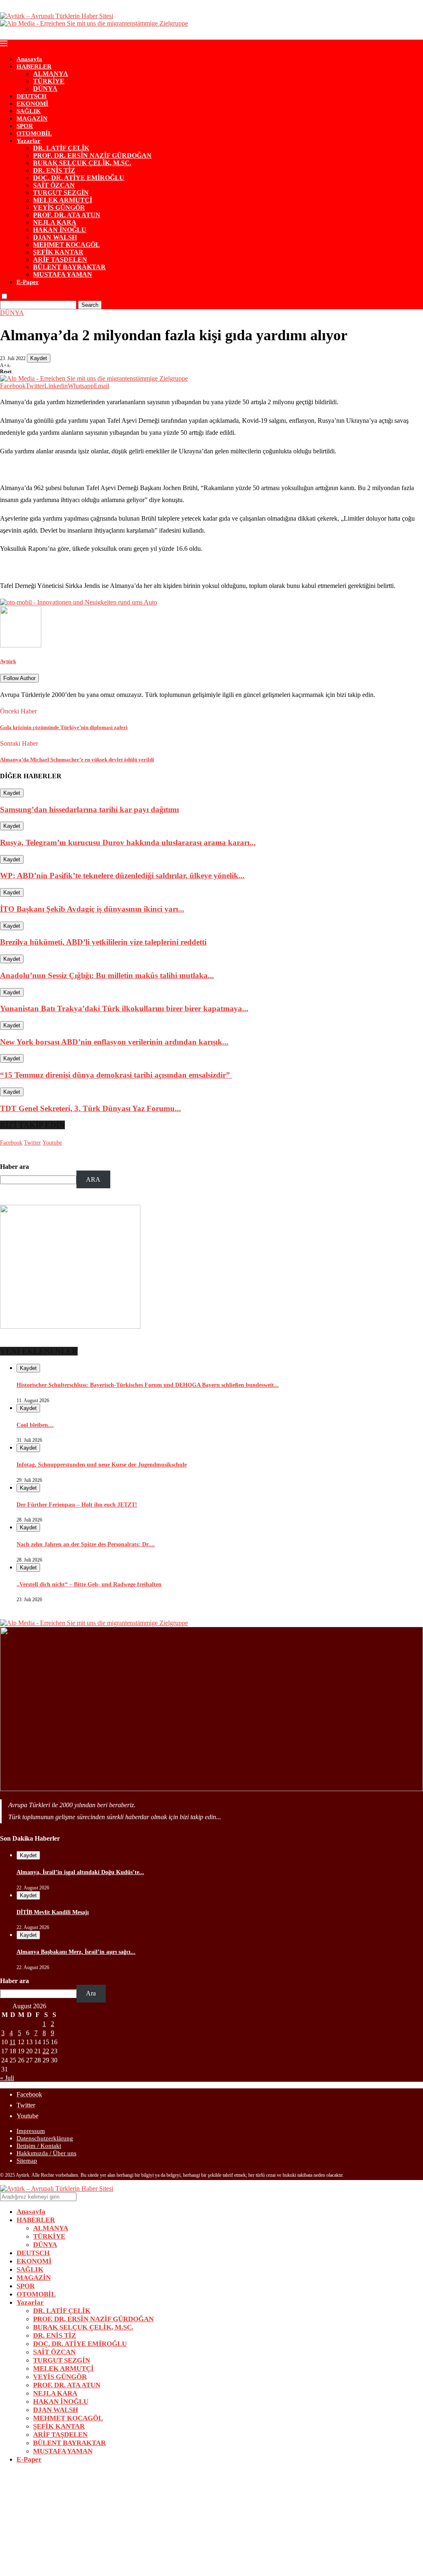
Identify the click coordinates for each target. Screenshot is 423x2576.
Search (90, 305)
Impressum (31, 2131)
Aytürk (8, 661)
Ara (91, 1993)
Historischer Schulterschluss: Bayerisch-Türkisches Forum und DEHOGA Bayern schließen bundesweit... (148, 1385)
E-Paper (28, 282)
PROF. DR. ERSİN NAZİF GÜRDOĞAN (92, 155)
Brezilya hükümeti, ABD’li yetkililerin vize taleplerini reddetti (103, 942)
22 (46, 2051)
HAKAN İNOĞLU (60, 230)
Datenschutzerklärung (45, 2138)
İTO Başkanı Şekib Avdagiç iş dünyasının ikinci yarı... (92, 909)
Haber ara (14, 1167)
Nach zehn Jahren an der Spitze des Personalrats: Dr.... (86, 1544)
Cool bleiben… (35, 1425)
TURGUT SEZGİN (61, 193)
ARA (93, 1179)
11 (13, 2042)
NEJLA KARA (55, 222)
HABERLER (34, 66)
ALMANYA (51, 74)
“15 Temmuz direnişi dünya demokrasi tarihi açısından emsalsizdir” (116, 1075)
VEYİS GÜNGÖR (59, 207)
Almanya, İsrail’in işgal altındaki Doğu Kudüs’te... (80, 1872)
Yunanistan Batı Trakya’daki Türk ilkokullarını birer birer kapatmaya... (124, 1008)
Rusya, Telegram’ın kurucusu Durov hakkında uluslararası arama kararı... (128, 842)
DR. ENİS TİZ (54, 170)
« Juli (7, 2078)
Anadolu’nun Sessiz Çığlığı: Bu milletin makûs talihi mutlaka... (107, 975)
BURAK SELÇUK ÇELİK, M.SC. (82, 163)
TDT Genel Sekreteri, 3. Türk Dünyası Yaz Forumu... (90, 1108)
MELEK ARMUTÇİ (63, 200)
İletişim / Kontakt (39, 2146)
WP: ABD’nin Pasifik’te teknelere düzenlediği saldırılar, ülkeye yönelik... (122, 876)
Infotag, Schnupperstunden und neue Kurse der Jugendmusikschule (102, 1465)
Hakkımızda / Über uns (46, 2153)
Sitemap (27, 2161)
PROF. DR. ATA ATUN (67, 215)
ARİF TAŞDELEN (60, 259)
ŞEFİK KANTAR (58, 252)
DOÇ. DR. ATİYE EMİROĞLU (79, 178)
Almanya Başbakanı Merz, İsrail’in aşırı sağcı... (76, 1952)
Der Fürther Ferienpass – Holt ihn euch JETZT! (77, 1505)
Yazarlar (29, 141)
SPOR (25, 126)
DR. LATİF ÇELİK (61, 148)
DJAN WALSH (55, 237)
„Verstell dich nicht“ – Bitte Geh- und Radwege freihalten (89, 1584)
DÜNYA (45, 89)
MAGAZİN (32, 118)
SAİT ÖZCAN (54, 185)
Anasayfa (29, 59)
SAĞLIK (29, 111)
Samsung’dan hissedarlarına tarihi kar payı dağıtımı (89, 809)
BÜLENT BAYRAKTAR (69, 267)
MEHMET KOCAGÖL (67, 245)
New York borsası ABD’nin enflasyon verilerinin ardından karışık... (114, 1042)
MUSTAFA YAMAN (63, 274)
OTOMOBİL (34, 133)
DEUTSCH (32, 96)
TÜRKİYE (49, 81)
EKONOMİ (32, 104)
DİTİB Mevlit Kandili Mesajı (53, 1912)
